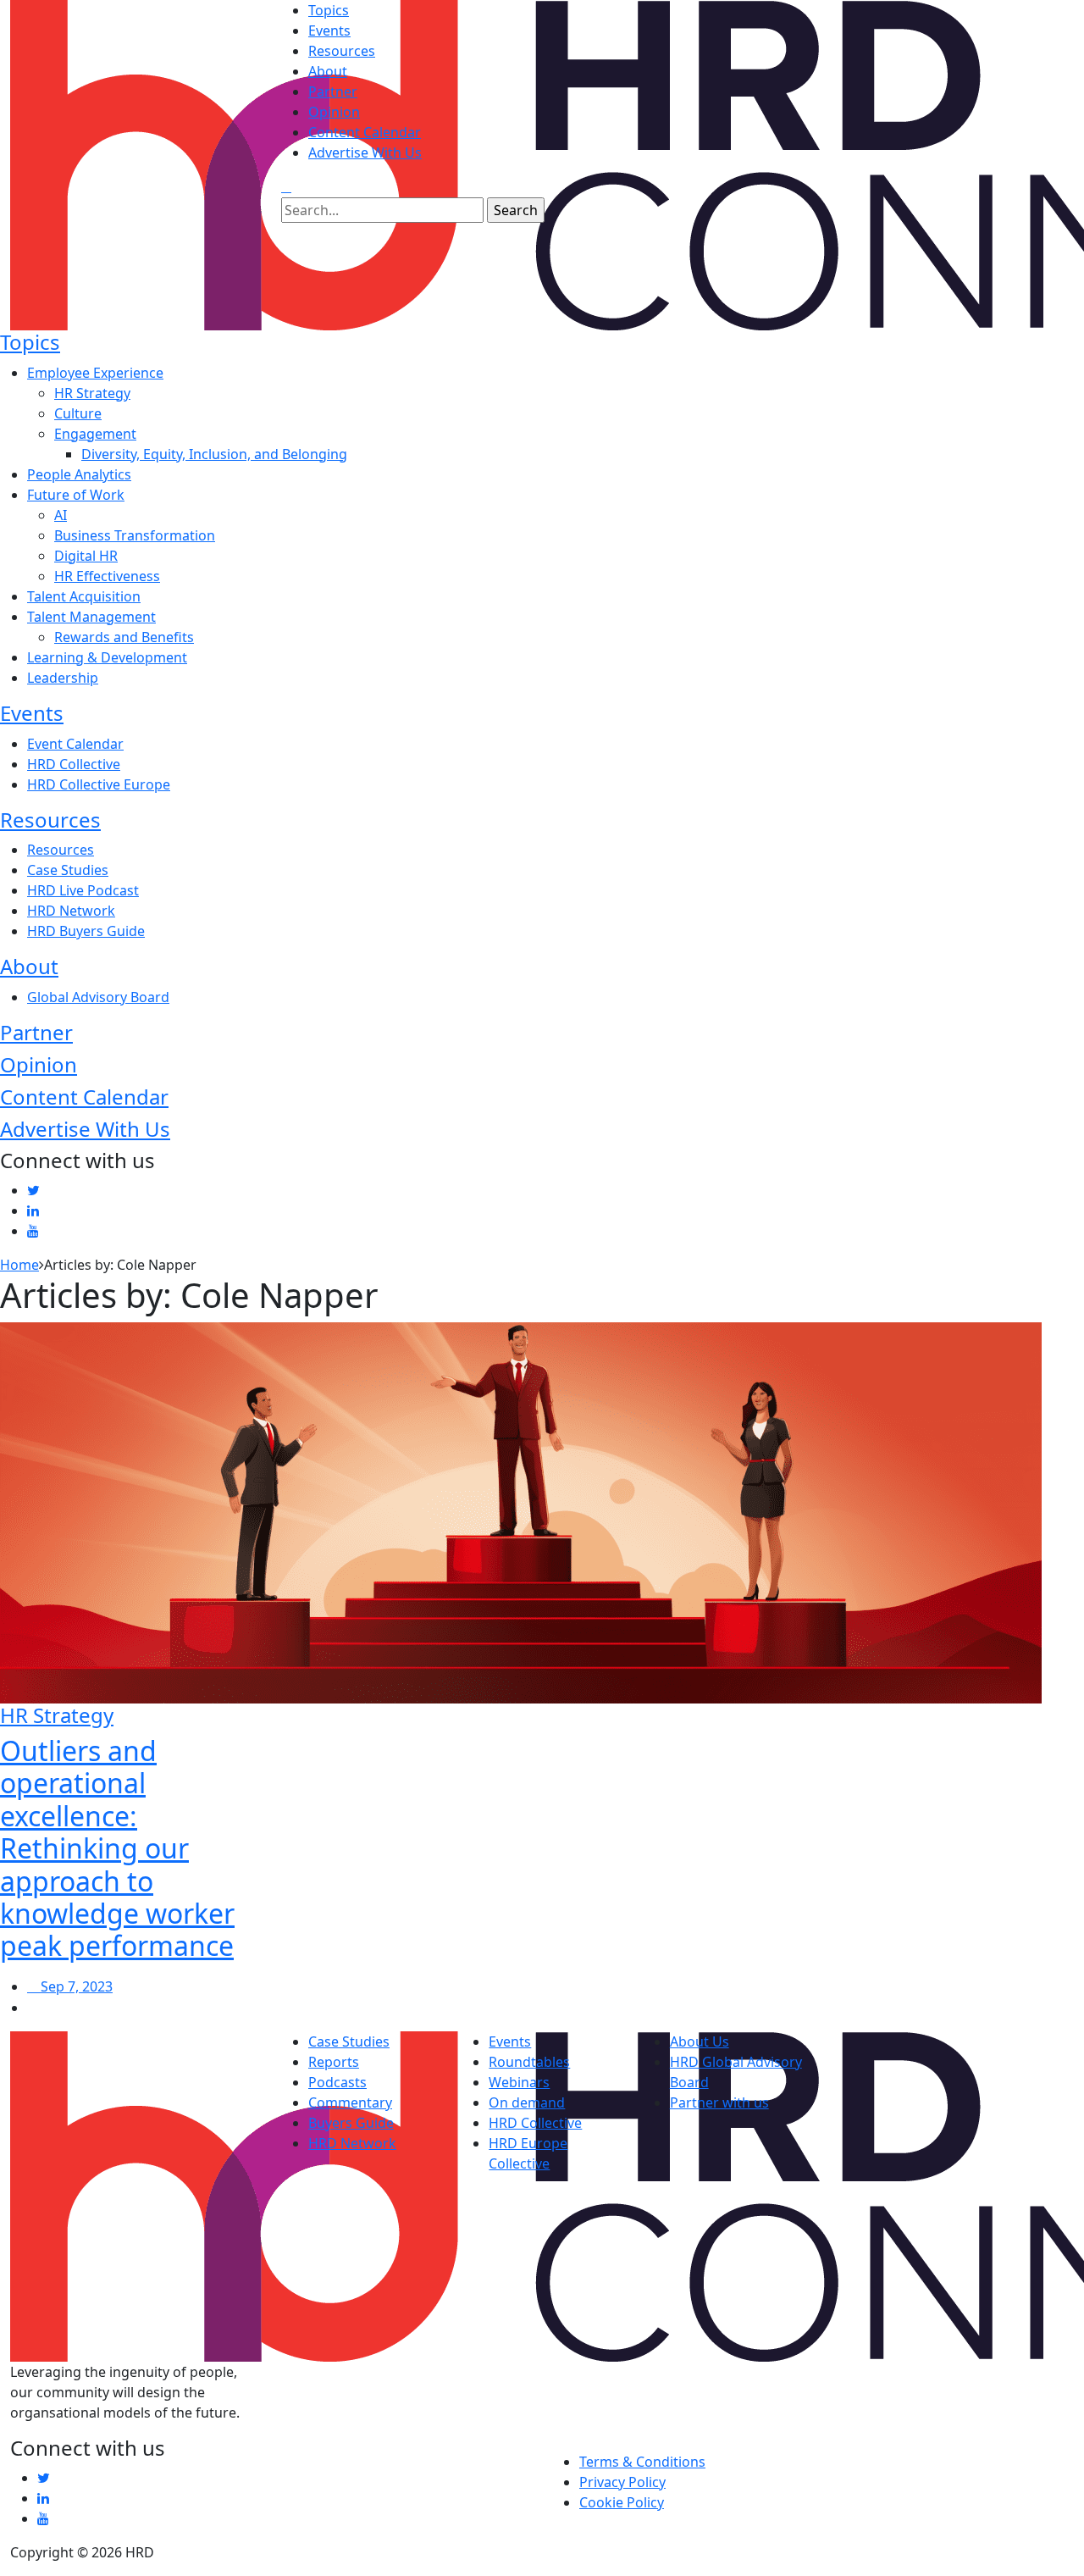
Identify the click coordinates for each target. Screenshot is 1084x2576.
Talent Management (91, 617)
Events (329, 30)
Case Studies (68, 870)
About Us (700, 2041)
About (328, 71)
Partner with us (719, 2102)
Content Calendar (365, 132)
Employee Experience (95, 373)
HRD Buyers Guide (86, 931)
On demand (527, 2102)
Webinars (519, 2082)
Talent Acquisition (84, 596)
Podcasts (337, 2082)
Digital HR (86, 556)
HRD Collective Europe (99, 784)
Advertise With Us (365, 152)
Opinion (334, 112)
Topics (329, 10)
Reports (334, 2062)
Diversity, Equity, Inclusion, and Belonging (214, 454)
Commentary (350, 2102)
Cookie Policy (622, 2502)
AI (61, 515)
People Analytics (79, 474)
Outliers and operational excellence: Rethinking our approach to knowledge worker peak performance (117, 1848)
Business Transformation (135, 535)
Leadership (63, 678)
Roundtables (529, 2062)
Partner (333, 91)
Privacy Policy (622, 2482)
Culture (78, 413)
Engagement (95, 434)
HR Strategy (92, 393)
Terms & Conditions (642, 2462)
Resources (342, 51)
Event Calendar (75, 744)
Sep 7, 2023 (75, 1986)
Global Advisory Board (98, 997)
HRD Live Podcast (83, 890)
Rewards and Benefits (124, 637)
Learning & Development (107, 657)
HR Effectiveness (107, 576)
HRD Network (71, 911)
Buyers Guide (351, 2123)
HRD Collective (74, 764)
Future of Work (76, 495)
